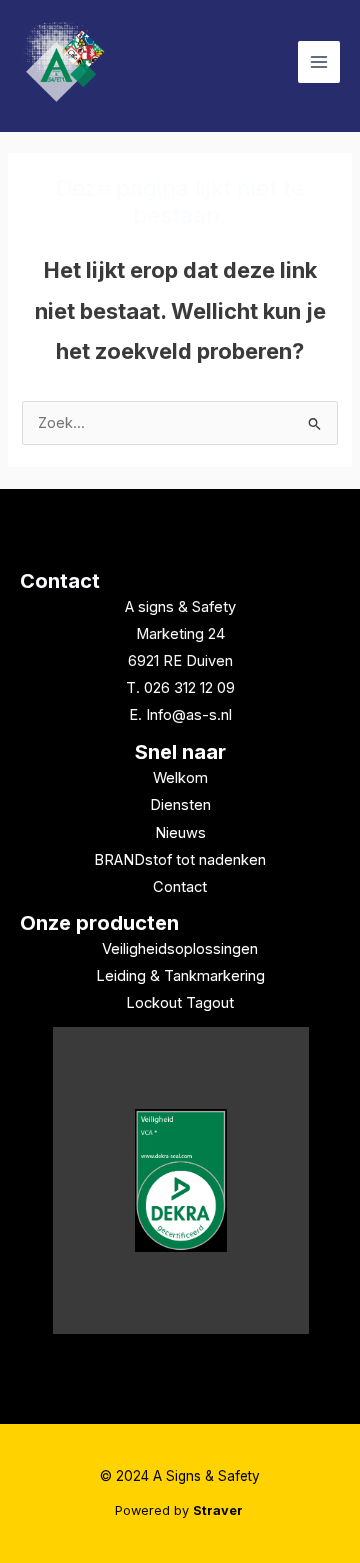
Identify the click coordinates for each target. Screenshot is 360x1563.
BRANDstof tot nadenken (180, 860)
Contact (60, 581)
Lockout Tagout (180, 1003)
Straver (219, 1510)
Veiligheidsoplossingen (180, 949)
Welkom (180, 778)
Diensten (180, 805)
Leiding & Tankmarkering (180, 976)
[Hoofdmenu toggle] (319, 62)
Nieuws (180, 833)
